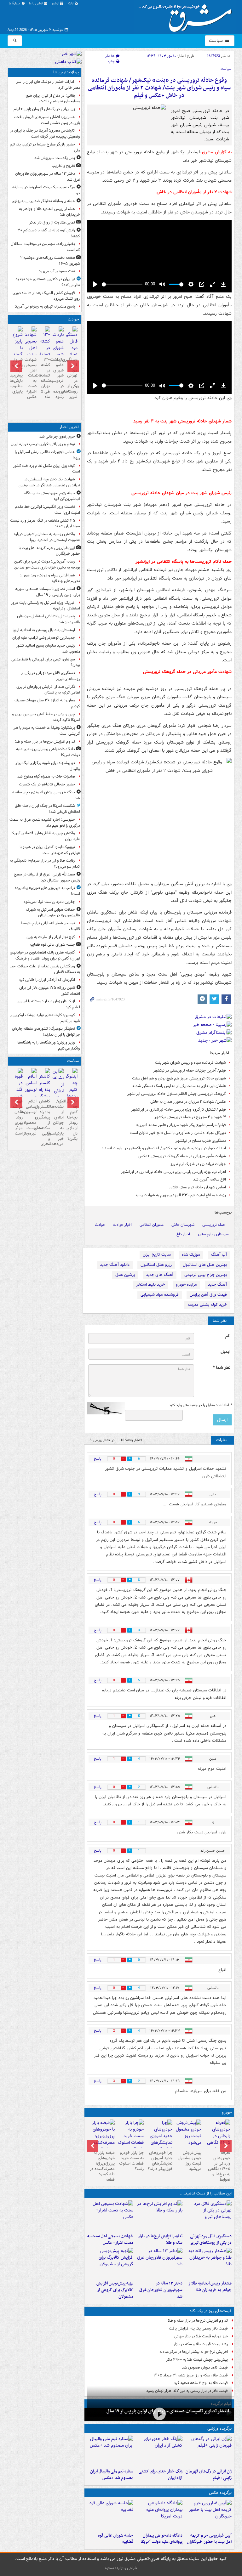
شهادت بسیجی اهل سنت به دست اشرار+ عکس (110, 2239)
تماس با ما (36, 4)
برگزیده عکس (220, 2493)
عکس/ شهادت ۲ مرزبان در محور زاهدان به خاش (188, 1102)
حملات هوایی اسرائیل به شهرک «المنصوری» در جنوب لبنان (53, 913)
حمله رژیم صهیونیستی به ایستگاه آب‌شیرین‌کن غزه (52, 496)
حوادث (100, 1225)
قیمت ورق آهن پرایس (208, 1295)
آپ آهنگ (219, 1255)
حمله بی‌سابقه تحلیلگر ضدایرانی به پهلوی (43, 201)
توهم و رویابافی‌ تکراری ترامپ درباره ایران (43, 444)
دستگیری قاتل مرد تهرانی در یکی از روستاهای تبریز (211, 2239)
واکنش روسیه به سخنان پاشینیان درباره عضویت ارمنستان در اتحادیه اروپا (47, 537)
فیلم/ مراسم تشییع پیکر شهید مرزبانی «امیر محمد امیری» (181, 1125)
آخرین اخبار (69, 427)
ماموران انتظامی (152, 1225)
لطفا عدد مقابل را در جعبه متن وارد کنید (200, 1405)
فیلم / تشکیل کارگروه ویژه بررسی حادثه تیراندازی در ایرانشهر (179, 1110)
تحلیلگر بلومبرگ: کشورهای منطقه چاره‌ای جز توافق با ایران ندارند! (46, 1032)
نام (228, 1336)
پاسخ (98, 1459)
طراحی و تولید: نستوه (121, 2568)
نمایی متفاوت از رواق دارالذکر (52, 222)
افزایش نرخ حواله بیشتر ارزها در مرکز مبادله (194, 2352)
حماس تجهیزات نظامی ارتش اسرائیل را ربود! (47, 455)
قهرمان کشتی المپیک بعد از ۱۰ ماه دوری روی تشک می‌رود (46, 296)
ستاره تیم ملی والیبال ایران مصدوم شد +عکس (112, 2475)
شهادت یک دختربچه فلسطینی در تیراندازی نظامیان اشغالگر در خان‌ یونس (49, 482)
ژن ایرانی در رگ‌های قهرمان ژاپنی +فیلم (209, 2475)
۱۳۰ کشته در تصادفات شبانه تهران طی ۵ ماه (45, 378)
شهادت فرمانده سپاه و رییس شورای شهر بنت (190, 1063)
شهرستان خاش (183, 1225)
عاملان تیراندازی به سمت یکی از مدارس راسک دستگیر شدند (179, 1086)
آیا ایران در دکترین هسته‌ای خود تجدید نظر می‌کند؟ (48, 282)
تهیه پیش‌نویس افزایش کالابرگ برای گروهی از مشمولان (115, 2290)
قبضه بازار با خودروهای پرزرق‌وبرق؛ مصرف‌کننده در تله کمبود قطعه (102, 2166)
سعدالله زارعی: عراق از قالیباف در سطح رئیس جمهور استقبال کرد (47, 877)
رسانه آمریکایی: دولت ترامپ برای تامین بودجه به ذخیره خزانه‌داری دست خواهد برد (47, 564)
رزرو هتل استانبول (156, 1265)
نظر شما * (222, 1368)
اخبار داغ (183, 1234)
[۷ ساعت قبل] (159, 2451)
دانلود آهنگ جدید (115, 1265)
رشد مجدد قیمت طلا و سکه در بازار (201, 2344)
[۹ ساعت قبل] (159, 2263)
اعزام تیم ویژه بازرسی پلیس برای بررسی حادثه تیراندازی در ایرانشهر (173, 1172)
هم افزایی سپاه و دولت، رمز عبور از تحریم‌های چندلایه (50, 578)
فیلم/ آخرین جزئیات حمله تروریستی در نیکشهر (190, 1070)
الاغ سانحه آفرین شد (210, 1179)
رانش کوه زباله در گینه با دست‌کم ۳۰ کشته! (49, 233)
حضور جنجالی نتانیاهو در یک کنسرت (47, 784)
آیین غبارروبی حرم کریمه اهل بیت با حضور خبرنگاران (209, 2539)
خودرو (227, 2112)
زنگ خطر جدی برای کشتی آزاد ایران (161, 2475)
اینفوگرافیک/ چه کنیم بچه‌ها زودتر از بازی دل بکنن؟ (72, 1120)
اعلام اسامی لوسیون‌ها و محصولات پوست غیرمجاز (31, 1117)
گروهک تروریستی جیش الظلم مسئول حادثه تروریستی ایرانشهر (177, 1094)
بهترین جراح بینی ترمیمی (206, 1275)
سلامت (73, 1061)
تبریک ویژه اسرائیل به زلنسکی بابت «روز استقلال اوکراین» (46, 606)
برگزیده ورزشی (219, 2429)
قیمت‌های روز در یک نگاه (211, 2311)
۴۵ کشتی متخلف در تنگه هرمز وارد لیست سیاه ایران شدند (45, 524)
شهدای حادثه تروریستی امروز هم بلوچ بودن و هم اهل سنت (179, 1078)
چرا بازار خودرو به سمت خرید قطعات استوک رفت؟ (131, 2161)
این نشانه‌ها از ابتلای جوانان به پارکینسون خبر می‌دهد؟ (58, 1123)
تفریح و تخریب (63, 166)
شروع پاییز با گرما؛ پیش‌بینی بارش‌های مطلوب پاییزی (17, 376)
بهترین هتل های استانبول (205, 1265)
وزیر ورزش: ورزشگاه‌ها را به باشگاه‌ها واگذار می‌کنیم (49, 1045)
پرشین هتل (125, 1275)
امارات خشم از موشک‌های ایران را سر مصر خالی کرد (48, 85)
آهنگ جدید (217, 1285)
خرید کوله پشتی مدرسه (207, 1305)
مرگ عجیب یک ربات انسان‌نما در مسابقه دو (46, 190)
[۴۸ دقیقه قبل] (159, 2414)
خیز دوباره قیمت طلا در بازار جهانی (201, 2336)
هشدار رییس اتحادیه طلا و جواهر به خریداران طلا (210, 2287)
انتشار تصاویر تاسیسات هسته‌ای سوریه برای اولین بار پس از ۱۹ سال (168, 2411)
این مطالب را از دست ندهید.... (206, 2193)
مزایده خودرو (186, 1285)
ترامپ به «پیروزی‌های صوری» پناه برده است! (47, 891)
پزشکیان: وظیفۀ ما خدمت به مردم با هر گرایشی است (47, 731)
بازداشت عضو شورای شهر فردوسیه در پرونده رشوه (58, 378)
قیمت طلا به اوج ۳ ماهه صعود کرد (201, 2383)
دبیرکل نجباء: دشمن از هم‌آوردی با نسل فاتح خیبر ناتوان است (178, 1133)
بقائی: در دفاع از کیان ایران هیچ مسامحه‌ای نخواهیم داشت (53, 99)
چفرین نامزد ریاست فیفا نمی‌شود (49, 902)
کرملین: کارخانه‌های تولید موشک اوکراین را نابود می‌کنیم (45, 1018)
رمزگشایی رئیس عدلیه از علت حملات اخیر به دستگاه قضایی (45, 969)
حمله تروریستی (214, 1225)
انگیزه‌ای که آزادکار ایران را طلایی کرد (47, 980)
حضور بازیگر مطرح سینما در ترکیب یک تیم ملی (45, 147)
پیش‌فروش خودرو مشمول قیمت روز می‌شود (190, 2161)
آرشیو (56, 4)
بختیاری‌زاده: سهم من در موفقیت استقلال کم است (45, 247)
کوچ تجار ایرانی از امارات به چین (51, 937)
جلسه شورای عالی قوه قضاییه (116, 2539)
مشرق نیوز (187, 16)
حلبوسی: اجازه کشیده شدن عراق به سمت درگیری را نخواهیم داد (45, 823)
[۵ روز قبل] (188, 2134)
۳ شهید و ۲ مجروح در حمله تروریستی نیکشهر (190, 1117)
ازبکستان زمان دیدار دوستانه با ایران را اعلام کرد (48, 1004)
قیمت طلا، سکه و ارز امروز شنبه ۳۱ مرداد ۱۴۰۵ (191, 2375)
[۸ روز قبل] (101, 2139)
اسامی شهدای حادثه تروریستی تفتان (198, 1187)
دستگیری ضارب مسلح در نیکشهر (201, 1141)
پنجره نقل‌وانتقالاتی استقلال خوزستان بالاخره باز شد (49, 619)
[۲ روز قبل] (217, 2139)
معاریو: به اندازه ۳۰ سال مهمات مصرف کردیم (47, 703)
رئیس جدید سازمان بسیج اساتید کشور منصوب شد (48, 648)
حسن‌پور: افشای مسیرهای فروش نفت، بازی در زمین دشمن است (47, 120)
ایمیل (225, 1352)
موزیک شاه (191, 1255)
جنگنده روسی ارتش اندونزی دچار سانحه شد (46, 795)
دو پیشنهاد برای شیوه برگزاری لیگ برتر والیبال (48, 766)
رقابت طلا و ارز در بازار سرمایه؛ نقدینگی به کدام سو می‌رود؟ (45, 863)
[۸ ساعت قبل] (208, 2263)
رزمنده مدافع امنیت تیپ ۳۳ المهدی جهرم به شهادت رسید (180, 1195)
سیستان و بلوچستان (213, 1234)
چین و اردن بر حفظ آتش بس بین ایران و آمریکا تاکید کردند (46, 717)
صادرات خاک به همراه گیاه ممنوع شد (46, 776)
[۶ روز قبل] (159, 2139)
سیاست (216, 41)
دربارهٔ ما (15, 4)
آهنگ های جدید (160, 1275)
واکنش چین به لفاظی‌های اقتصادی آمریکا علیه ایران (46, 836)
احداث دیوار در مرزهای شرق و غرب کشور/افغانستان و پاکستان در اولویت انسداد (164, 1148)
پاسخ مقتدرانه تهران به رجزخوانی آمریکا (45, 306)
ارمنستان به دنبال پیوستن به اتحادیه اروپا (44, 630)
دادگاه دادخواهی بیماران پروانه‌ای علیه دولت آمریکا (161, 2539)
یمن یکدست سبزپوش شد (55, 158)
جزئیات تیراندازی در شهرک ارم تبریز (198, 1164)
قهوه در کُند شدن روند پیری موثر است (17, 1117)
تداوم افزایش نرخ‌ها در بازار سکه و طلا (160, 2239)
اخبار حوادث (122, 1225)
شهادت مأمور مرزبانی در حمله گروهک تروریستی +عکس (182, 1156)
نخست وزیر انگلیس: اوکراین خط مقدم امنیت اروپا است (47, 510)
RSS (71, 4)
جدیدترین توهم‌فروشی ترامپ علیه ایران (44, 638)
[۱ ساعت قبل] (208, 2216)
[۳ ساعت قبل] (110, 2216)
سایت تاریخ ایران (157, 1255)
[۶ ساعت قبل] (208, 2451)
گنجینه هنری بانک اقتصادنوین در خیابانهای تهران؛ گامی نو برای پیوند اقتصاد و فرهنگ (45, 955)
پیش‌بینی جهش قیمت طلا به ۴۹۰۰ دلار (197, 2360)
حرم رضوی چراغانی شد (57, 436)
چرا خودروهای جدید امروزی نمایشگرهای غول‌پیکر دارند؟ (160, 2161)
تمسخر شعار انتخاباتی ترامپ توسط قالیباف (50, 926)
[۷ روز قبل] (130, 2136)
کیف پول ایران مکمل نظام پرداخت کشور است (46, 469)
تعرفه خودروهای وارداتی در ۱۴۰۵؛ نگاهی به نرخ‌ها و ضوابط (219, 2166)
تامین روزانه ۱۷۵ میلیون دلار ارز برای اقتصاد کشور (50, 991)
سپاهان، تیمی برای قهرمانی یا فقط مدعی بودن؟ (46, 662)
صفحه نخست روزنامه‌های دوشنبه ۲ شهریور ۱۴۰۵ (50, 261)
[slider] (122, 284)
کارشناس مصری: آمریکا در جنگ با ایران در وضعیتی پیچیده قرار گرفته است (45, 133)
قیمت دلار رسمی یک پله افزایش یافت (198, 2328)
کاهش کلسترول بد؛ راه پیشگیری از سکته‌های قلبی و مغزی (45, 1123)
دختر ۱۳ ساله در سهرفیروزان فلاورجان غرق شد (161, 2290)
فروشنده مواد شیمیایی (160, 1295)
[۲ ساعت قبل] (110, 2515)
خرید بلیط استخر (151, 1285)
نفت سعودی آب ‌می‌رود (57, 271)
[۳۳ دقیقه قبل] (208, 2515)
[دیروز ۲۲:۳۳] (110, 2263)
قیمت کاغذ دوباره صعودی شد (205, 2367)
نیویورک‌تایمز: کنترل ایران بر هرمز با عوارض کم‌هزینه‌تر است (50, 850)
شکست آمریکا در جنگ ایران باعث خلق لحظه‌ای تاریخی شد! (47, 809)
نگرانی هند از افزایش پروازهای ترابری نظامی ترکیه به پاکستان (48, 690)
